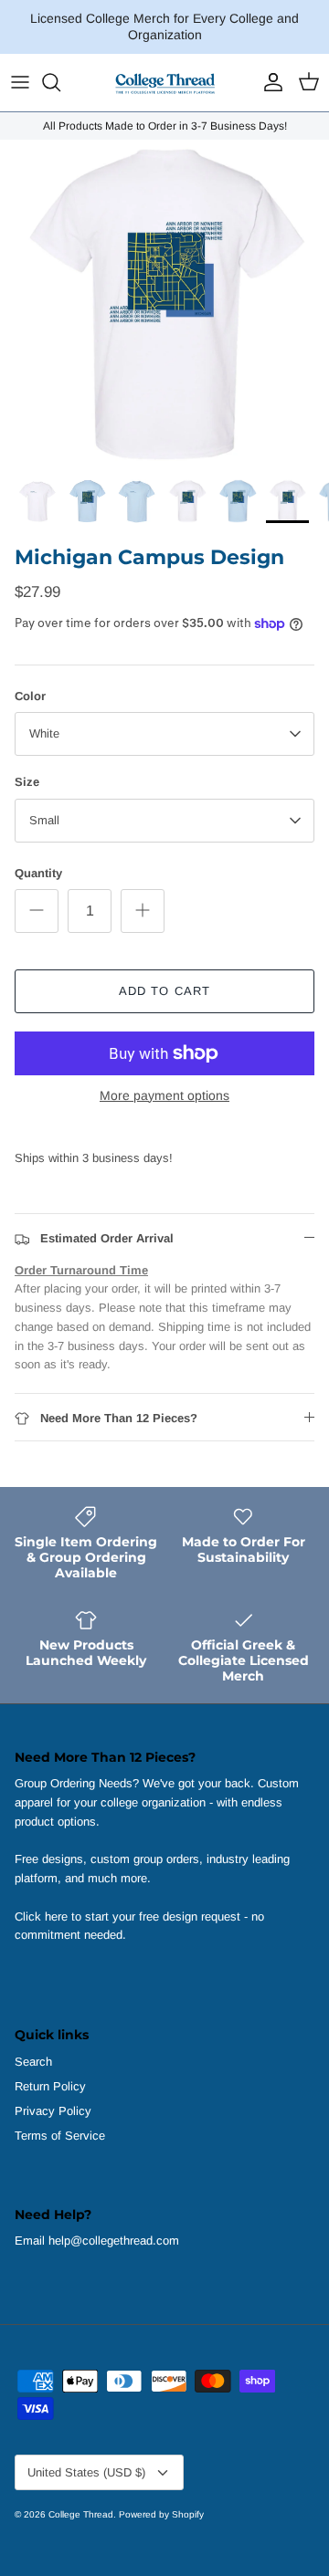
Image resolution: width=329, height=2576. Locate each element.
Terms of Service (60, 2136)
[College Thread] (164, 83)
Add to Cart (164, 991)
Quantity (38, 873)
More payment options (164, 1095)
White (44, 733)
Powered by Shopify (161, 2514)
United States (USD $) (86, 2472)
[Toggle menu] (20, 82)
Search (33, 2062)
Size (27, 782)
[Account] (269, 82)
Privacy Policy (53, 2111)
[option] (164, 304)
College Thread (81, 2514)
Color (30, 696)
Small (44, 820)
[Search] (60, 82)
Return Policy (50, 2086)
